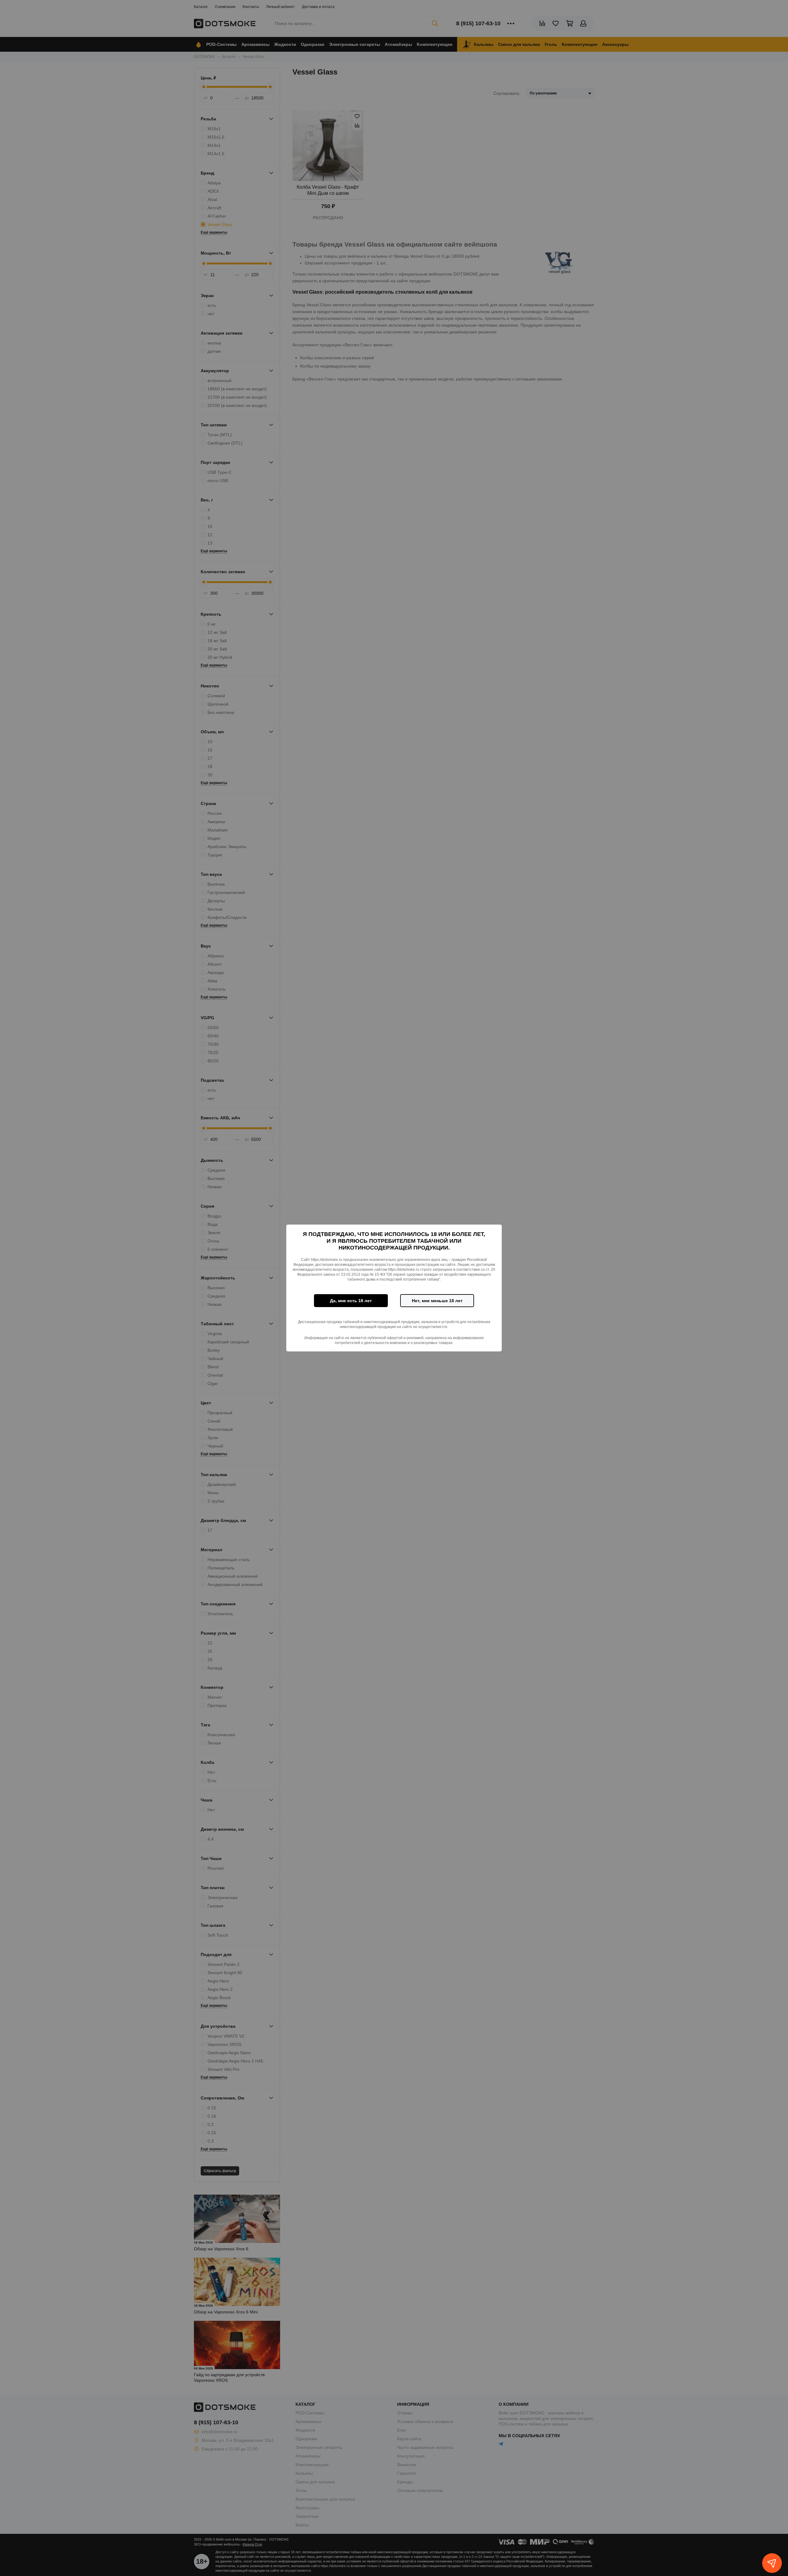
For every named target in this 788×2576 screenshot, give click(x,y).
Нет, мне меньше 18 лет (437, 1301)
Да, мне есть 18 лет (351, 1301)
